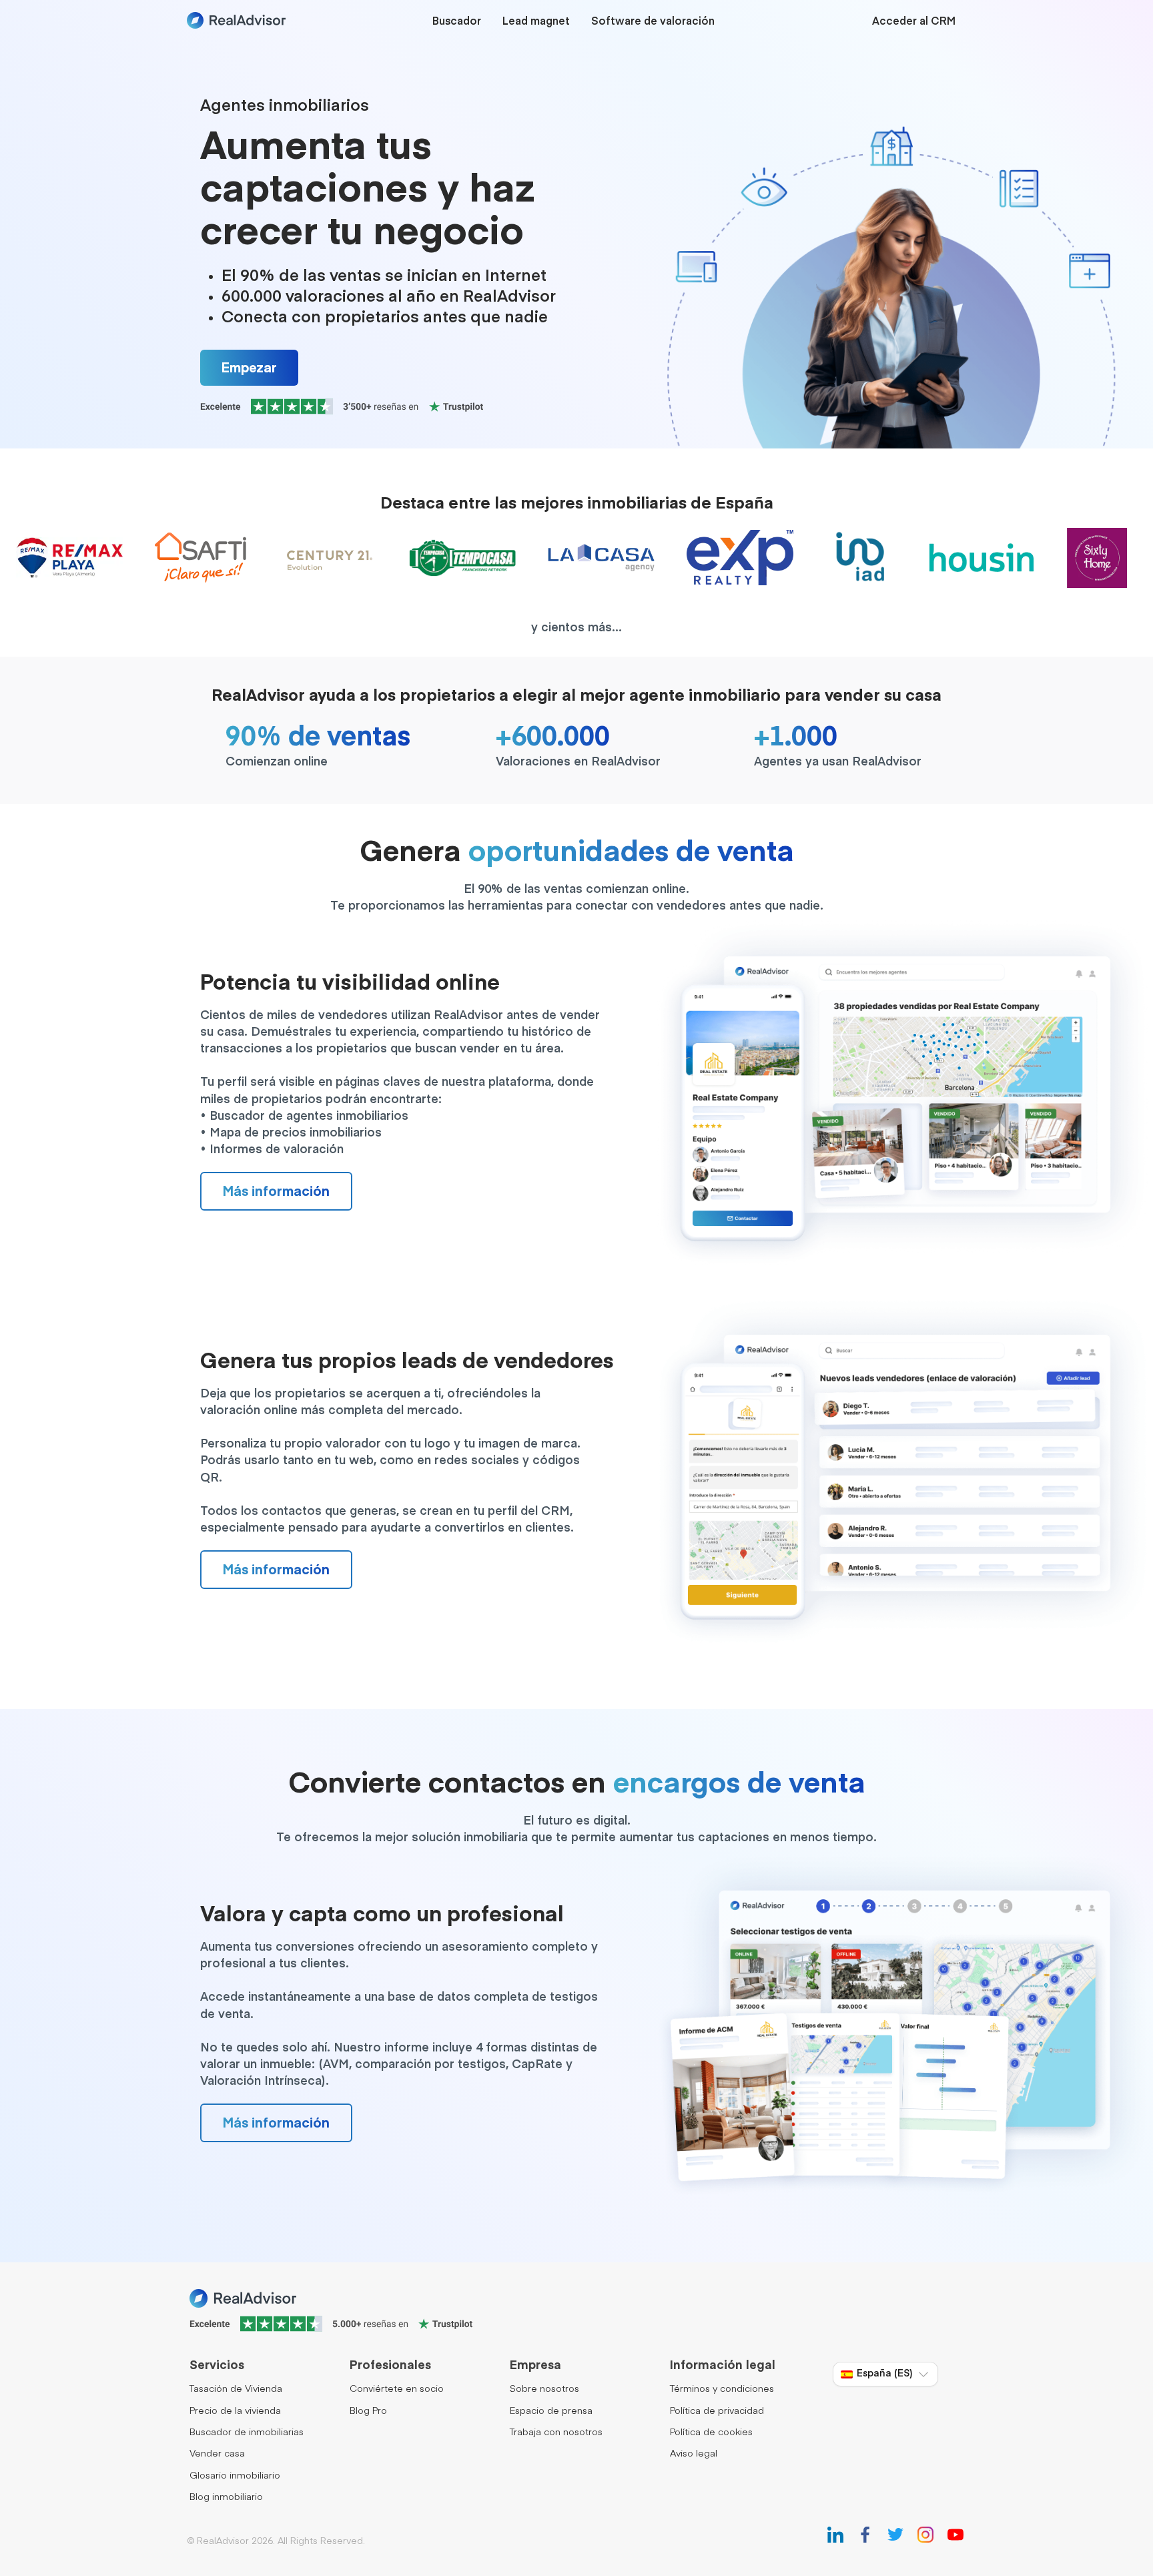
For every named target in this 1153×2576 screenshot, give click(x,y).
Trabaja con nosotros (556, 2433)
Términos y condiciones (722, 2389)
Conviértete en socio (397, 2389)
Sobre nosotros (544, 2389)
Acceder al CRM (914, 22)
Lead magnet (536, 22)
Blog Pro (368, 2411)
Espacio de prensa (551, 2411)
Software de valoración (653, 22)
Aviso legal (694, 2454)
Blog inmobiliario (226, 2497)
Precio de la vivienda (235, 2411)
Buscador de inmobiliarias (247, 2433)
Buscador (457, 22)
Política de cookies (711, 2433)
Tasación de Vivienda (236, 2389)
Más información (276, 1192)
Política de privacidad (717, 2411)
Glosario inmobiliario (235, 2476)
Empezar (249, 368)
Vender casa (217, 2454)
